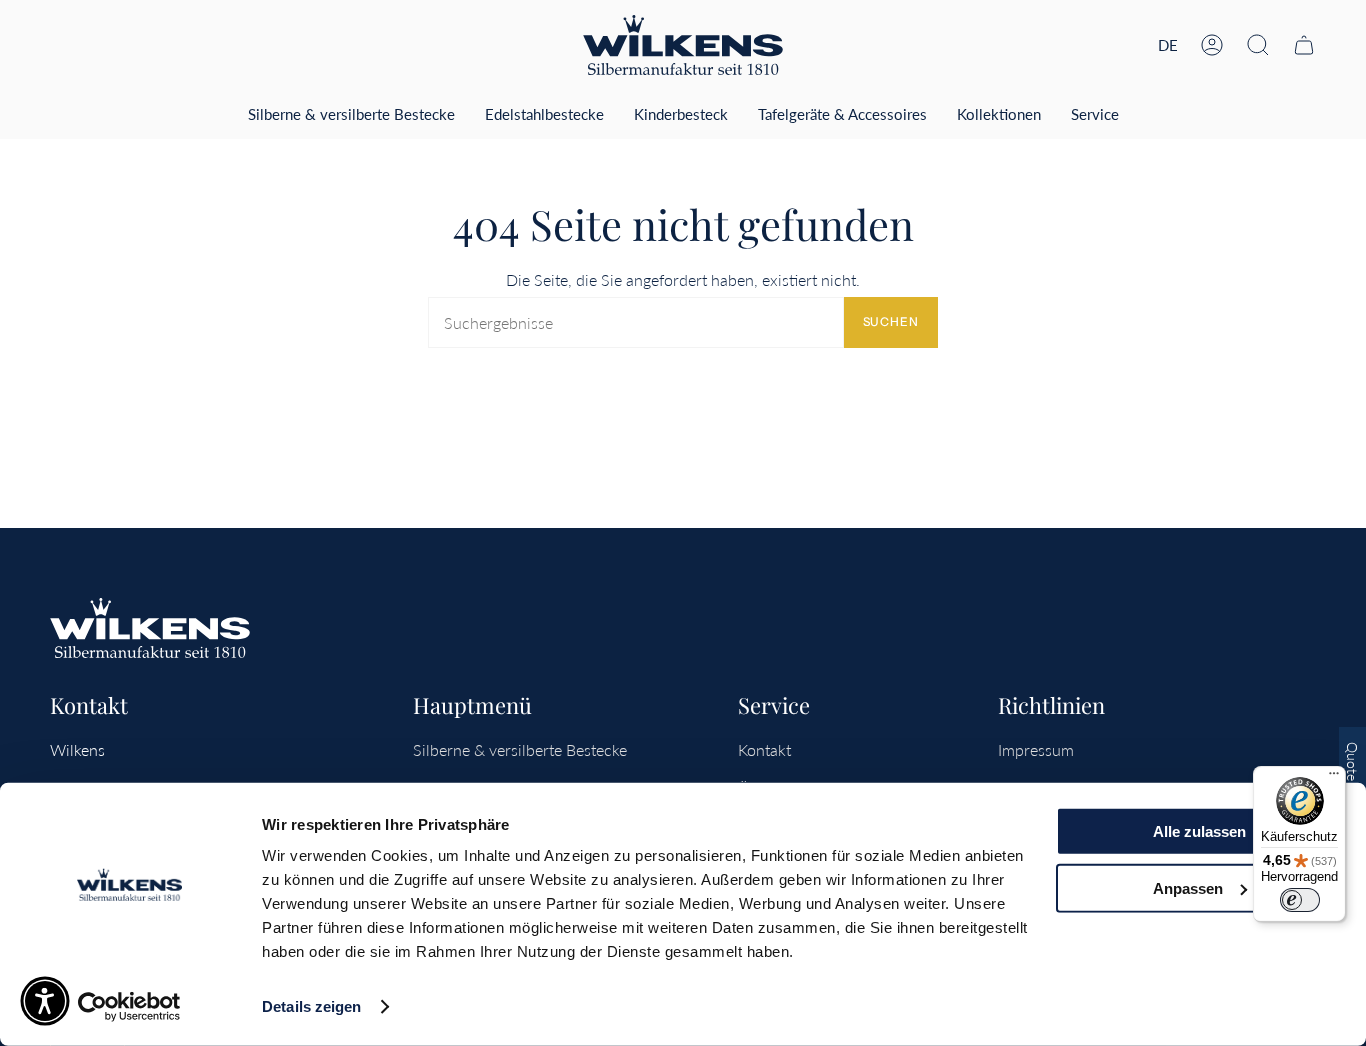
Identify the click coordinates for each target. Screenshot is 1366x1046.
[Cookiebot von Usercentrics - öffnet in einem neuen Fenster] (129, 1007)
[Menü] (1334, 778)
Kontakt (764, 749)
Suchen (891, 321)
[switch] (1300, 900)
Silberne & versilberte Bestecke (520, 749)
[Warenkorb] (1304, 45)
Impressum (1036, 749)
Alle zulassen (1199, 831)
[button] (1258, 45)
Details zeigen (311, 1006)
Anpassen (1188, 887)
